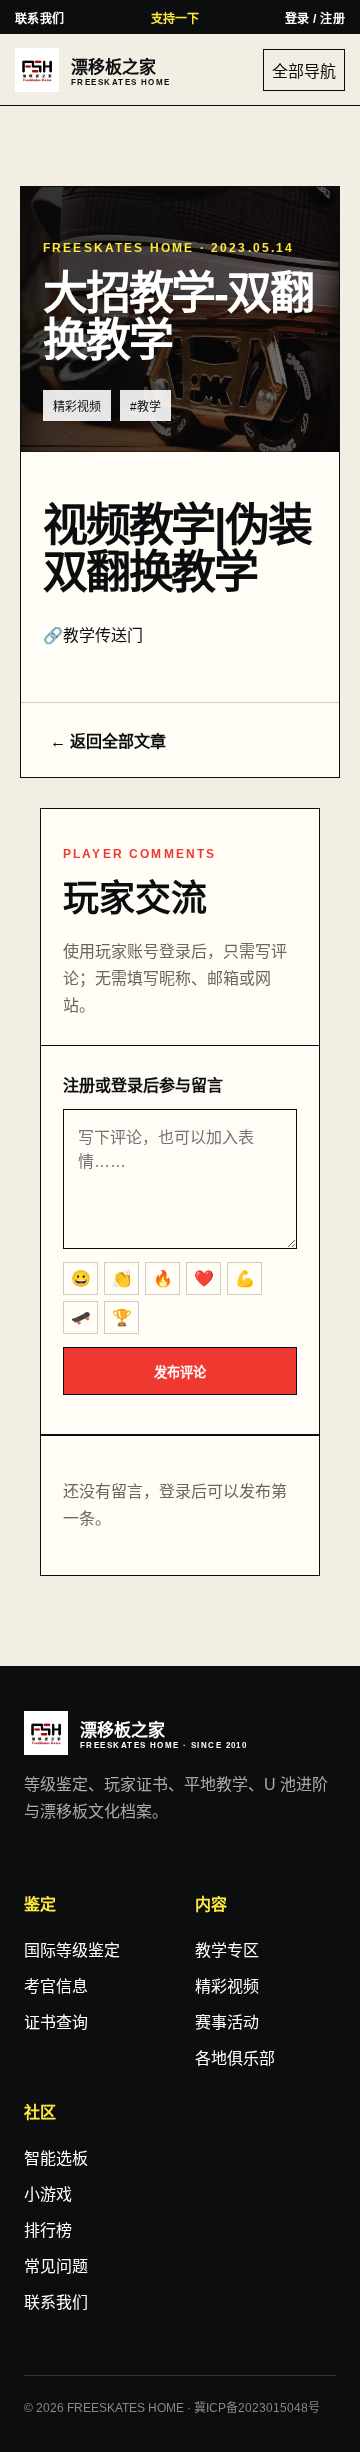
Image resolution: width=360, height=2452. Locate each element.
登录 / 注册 (315, 19)
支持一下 (175, 19)
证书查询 (56, 2022)
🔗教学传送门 (93, 635)
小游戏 (48, 2194)
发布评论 (180, 1372)
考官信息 (56, 1986)
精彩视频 (77, 407)
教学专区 (227, 1950)
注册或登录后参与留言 (143, 1085)
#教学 (145, 407)
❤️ (204, 1278)
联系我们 (40, 19)
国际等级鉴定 (72, 1950)
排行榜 (48, 2230)
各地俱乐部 (235, 2058)
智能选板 (56, 2158)
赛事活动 (227, 2022)
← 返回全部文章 (108, 741)
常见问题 (56, 2266)
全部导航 (304, 71)
